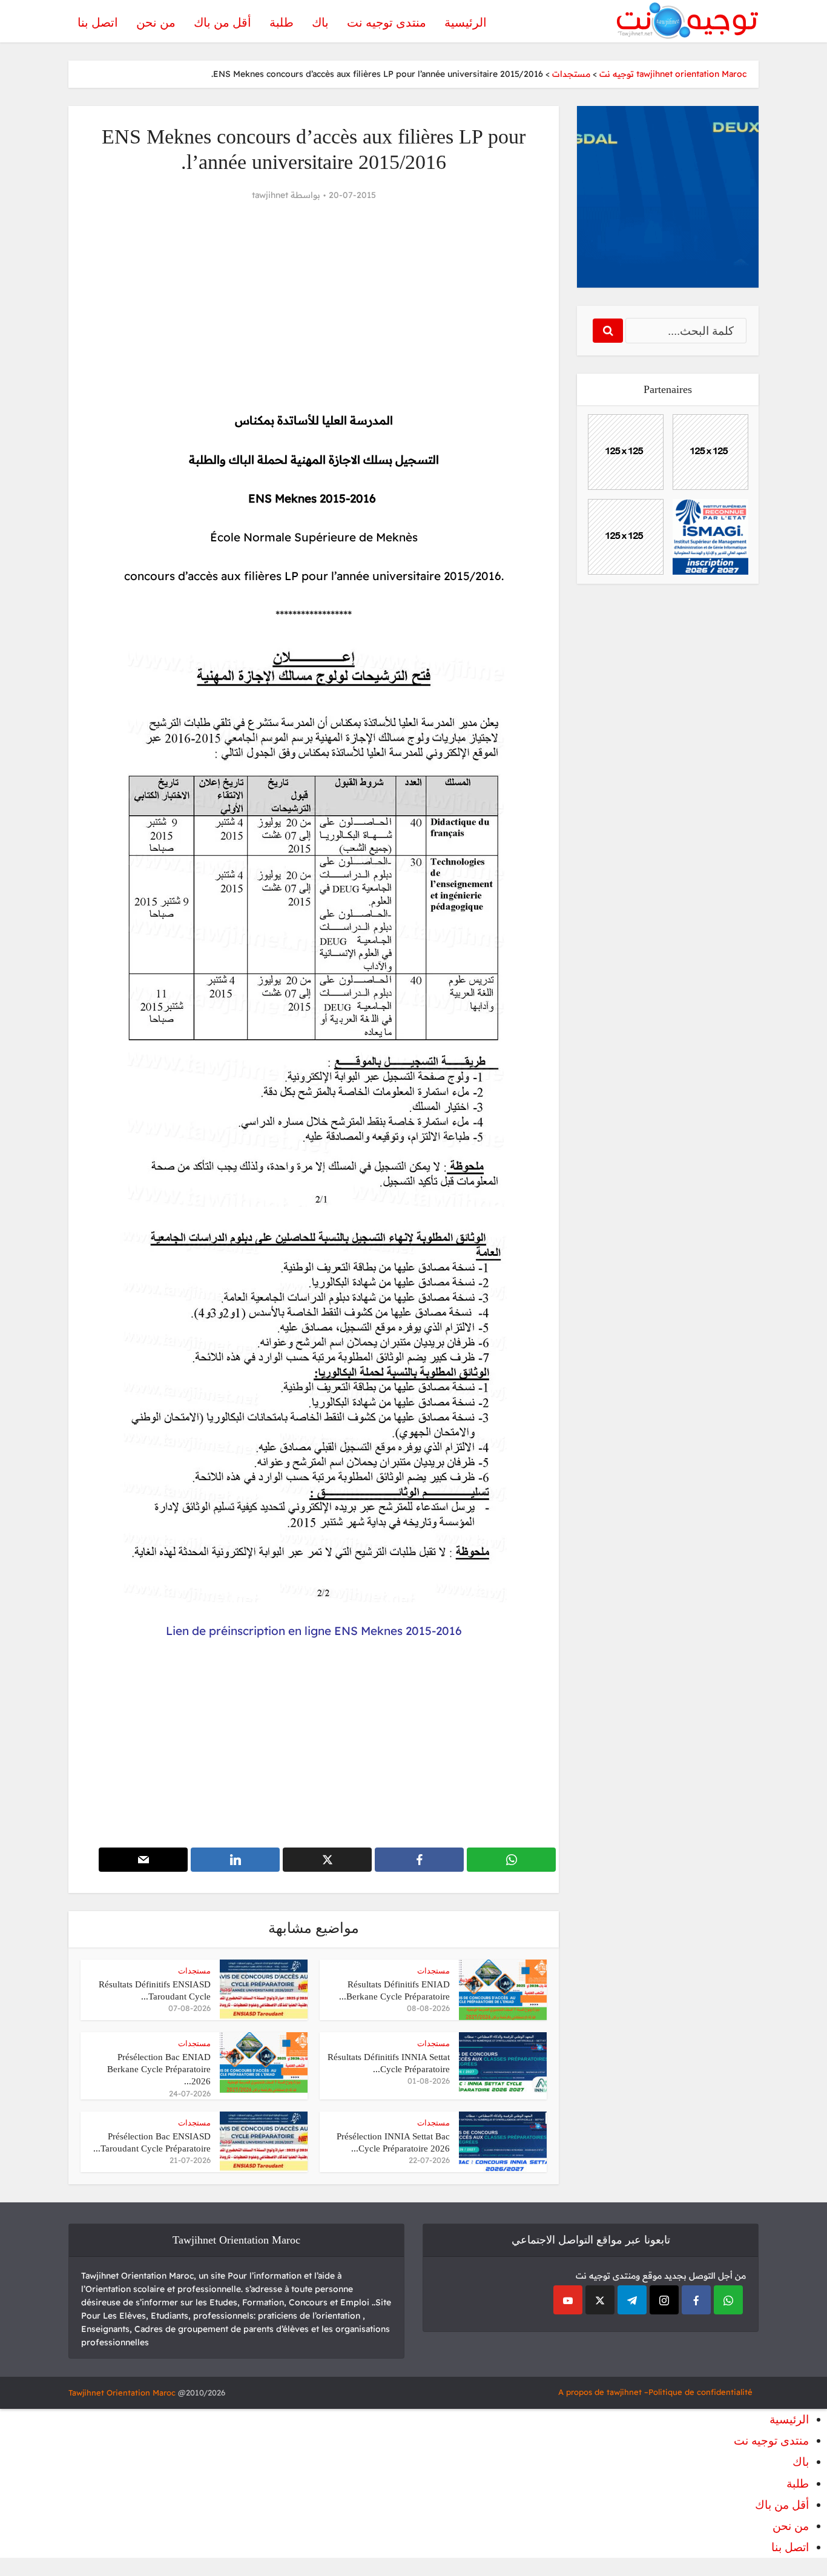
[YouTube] (568, 2300)
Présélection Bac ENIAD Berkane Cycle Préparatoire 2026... (159, 2069)
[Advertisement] (314, 307)
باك (320, 22)
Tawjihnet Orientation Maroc (122, 2393)
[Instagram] (664, 2300)
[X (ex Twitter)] (600, 2300)
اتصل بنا (98, 22)
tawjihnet (270, 195)
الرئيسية (466, 22)
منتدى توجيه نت (387, 22)
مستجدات (433, 1971)
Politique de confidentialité (700, 2392)
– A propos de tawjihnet (603, 2392)
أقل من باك (222, 22)
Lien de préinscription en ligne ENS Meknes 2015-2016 (314, 1631)
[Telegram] (632, 2300)
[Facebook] (696, 2300)
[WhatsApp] (728, 2300)
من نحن (156, 22)
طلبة (282, 22)
